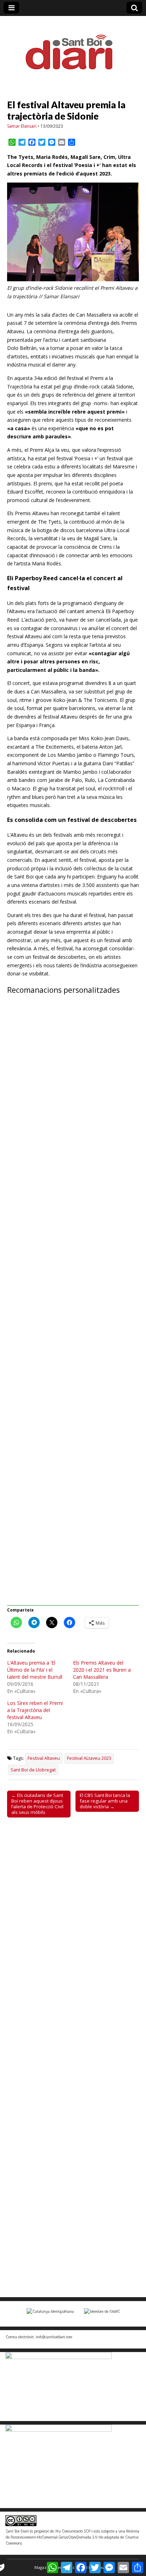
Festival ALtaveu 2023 (89, 1758)
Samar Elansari (22, 126)
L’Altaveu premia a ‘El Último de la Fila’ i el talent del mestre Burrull (35, 1670)
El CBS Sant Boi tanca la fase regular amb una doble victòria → (105, 1801)
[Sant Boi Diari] (73, 47)
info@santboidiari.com (54, 2336)
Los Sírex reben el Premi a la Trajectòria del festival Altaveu (35, 1710)
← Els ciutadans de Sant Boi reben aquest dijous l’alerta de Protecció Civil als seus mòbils (37, 1804)
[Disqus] (73, 1921)
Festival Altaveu (44, 1758)
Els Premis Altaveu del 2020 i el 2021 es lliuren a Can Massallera (102, 1670)
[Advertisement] (73, 1304)
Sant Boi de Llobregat (33, 1770)
